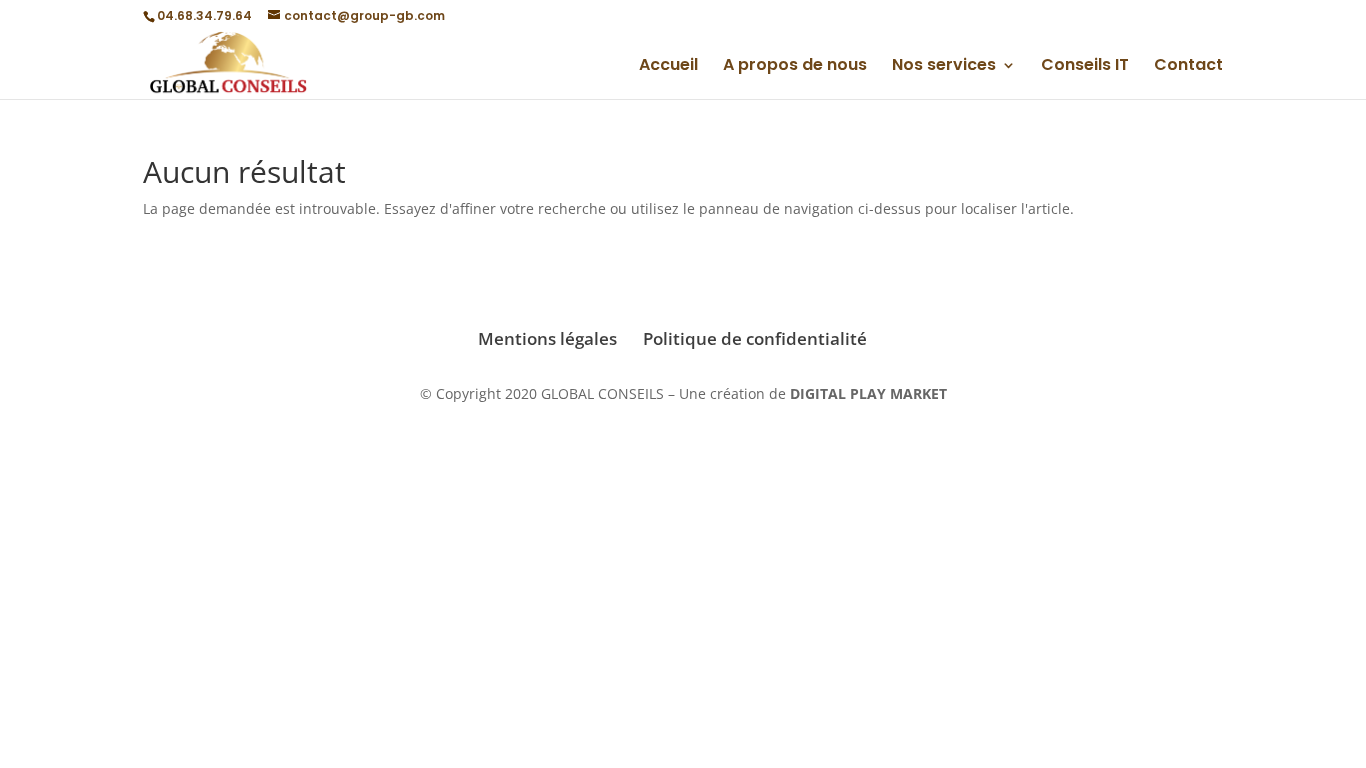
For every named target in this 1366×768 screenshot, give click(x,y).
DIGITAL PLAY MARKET (868, 393)
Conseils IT (1085, 67)
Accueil (668, 67)
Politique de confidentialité (755, 338)
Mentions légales (547, 338)
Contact (1188, 67)
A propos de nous (795, 67)
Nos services (944, 67)
